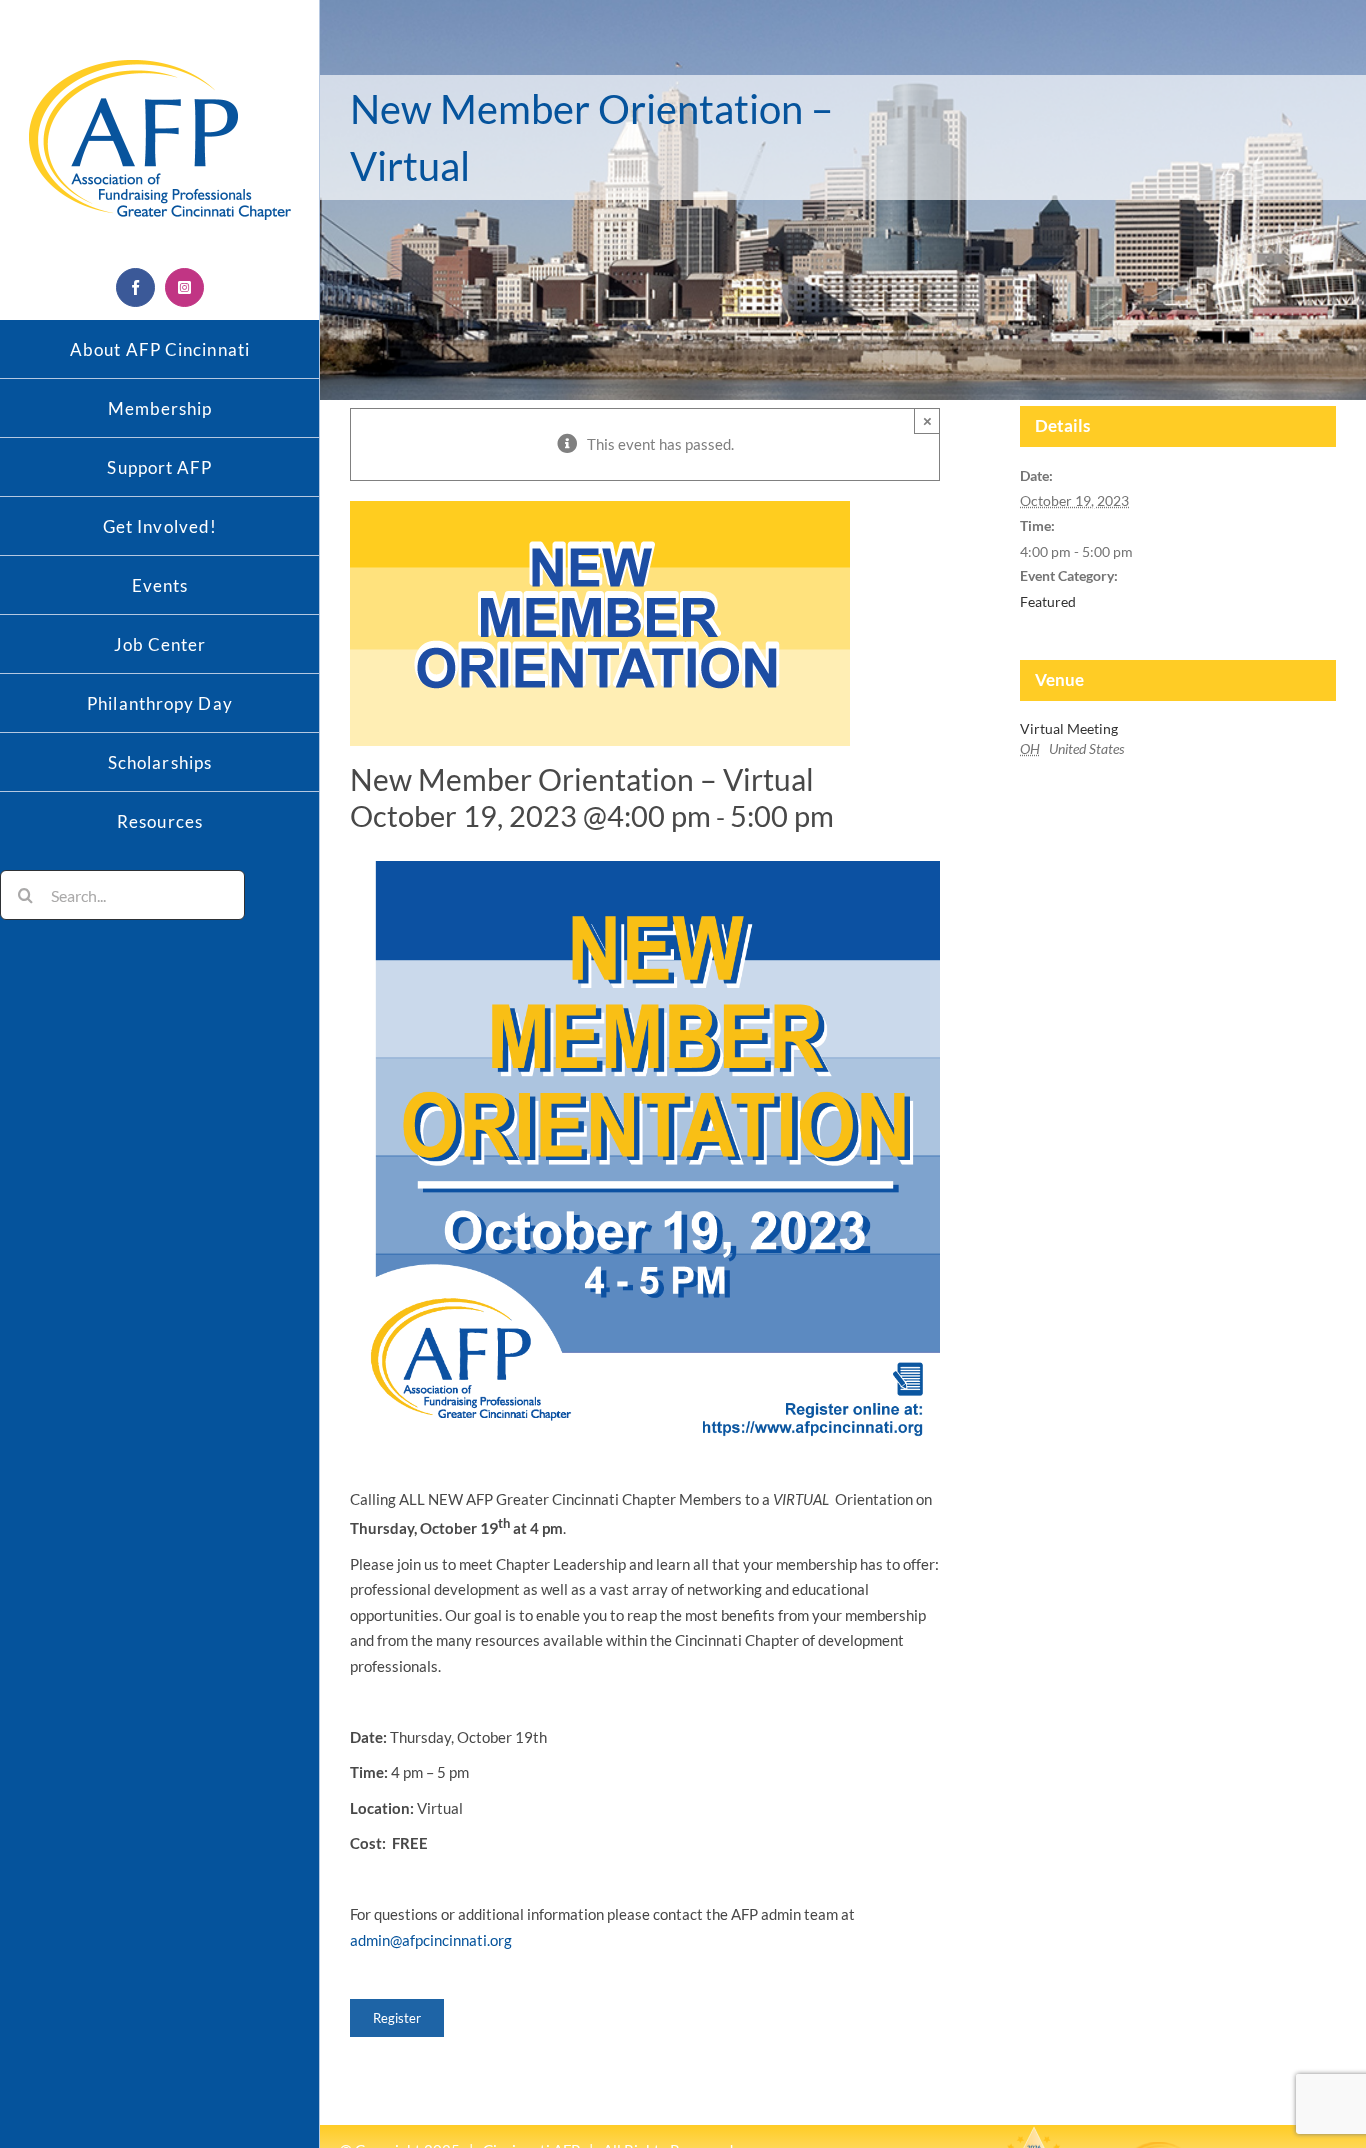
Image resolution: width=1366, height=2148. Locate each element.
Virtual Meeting (1069, 728)
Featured (1048, 601)
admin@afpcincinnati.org (431, 1940)
